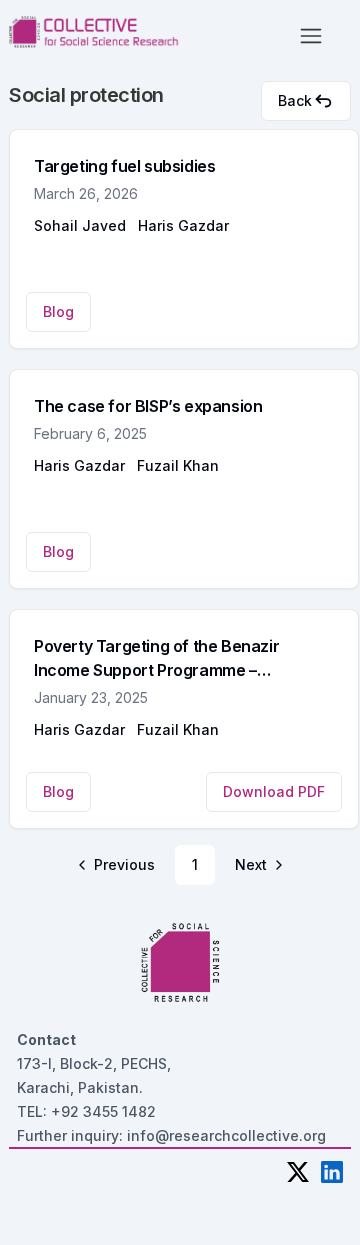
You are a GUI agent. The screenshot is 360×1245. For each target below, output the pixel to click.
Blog (58, 311)
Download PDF (274, 791)
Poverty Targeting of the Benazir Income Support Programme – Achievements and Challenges (156, 670)
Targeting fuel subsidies (124, 166)
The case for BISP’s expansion (148, 406)
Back (295, 100)
